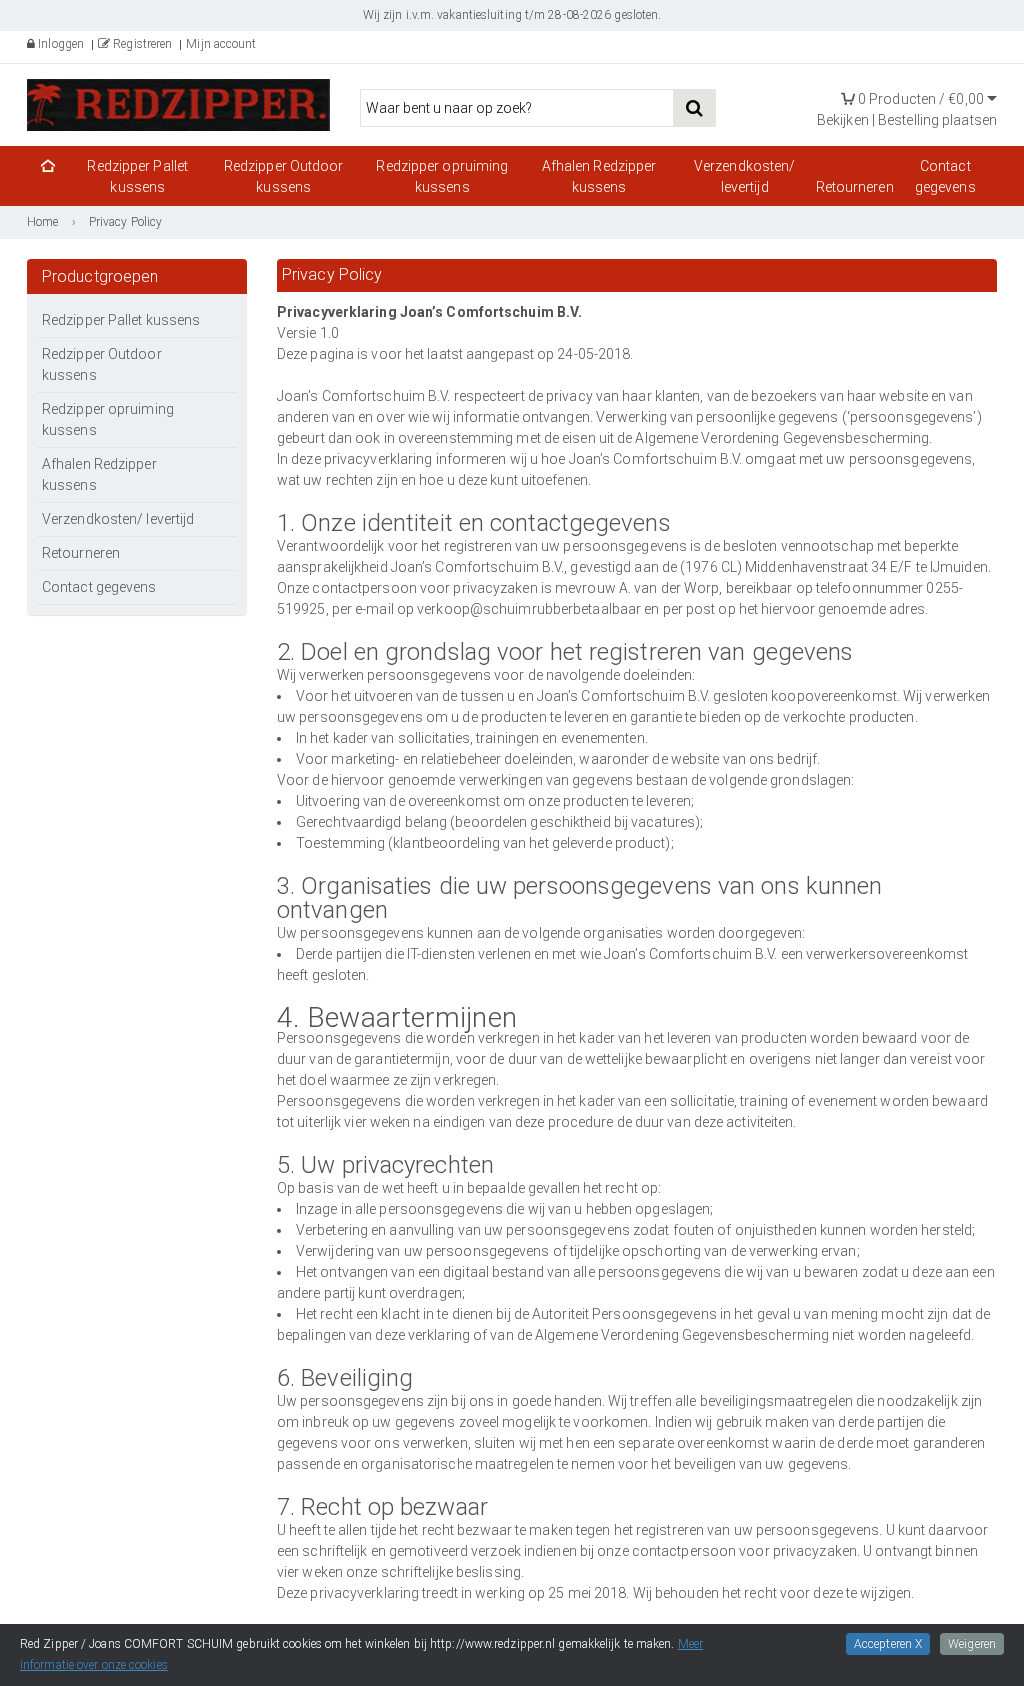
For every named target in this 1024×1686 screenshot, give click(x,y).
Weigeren (972, 1644)
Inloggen (59, 44)
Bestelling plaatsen (937, 120)
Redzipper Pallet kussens (137, 176)
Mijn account (221, 44)
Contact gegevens (945, 176)
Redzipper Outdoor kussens (284, 176)
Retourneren (855, 187)
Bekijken (843, 120)
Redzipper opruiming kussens (442, 176)
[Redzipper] (178, 103)
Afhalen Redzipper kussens (599, 176)
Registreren (141, 44)
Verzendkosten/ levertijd (744, 176)
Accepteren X (888, 1644)
